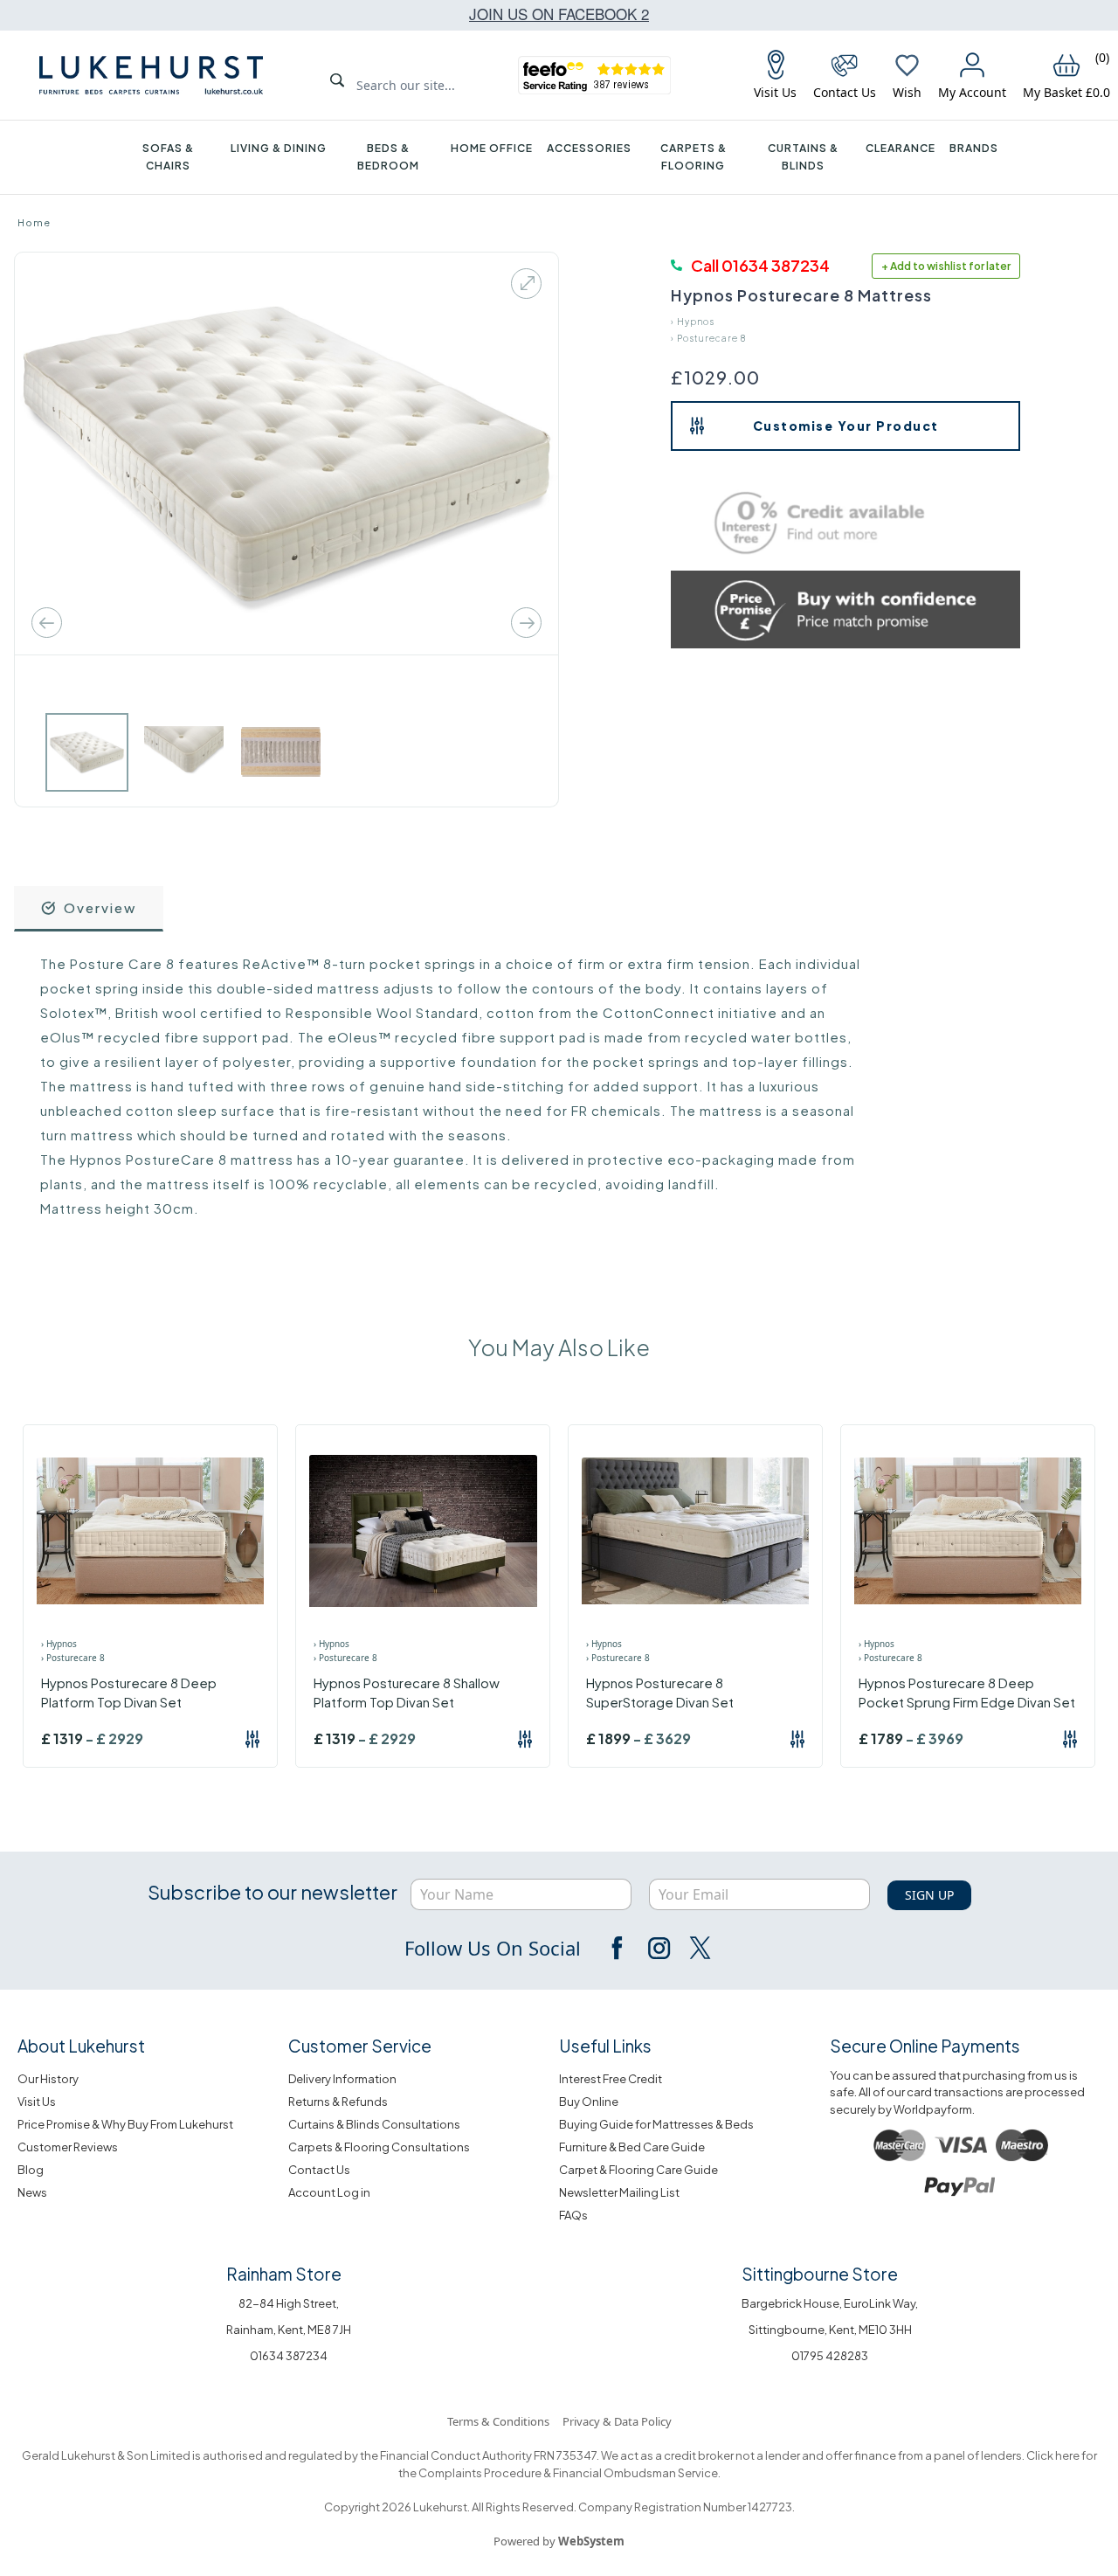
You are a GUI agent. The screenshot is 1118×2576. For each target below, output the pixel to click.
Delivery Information (342, 2079)
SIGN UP (929, 1895)
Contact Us (319, 2170)
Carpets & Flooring (694, 157)
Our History (48, 2079)
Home (34, 222)
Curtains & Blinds (803, 157)
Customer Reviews (68, 2147)
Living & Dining (279, 148)
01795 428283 (830, 2356)
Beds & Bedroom (388, 157)
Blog (31, 2170)
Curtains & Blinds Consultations (374, 2124)
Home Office (492, 148)
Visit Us (37, 2102)
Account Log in (329, 2192)
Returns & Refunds (338, 2102)
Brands (974, 148)
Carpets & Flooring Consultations (379, 2147)
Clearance (901, 148)
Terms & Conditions (498, 2421)
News (32, 2192)
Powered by (559, 2541)
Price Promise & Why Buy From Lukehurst (125, 2124)
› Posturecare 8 (708, 338)
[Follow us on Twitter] (699, 1948)
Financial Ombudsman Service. (636, 2473)
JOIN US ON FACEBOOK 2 (559, 14)
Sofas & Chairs (168, 157)
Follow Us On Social (493, 1948)
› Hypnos (693, 322)
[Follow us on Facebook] (618, 1948)
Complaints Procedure (479, 2473)
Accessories (589, 148)
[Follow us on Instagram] (659, 1948)
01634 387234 (289, 2356)
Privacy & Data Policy (617, 2421)
